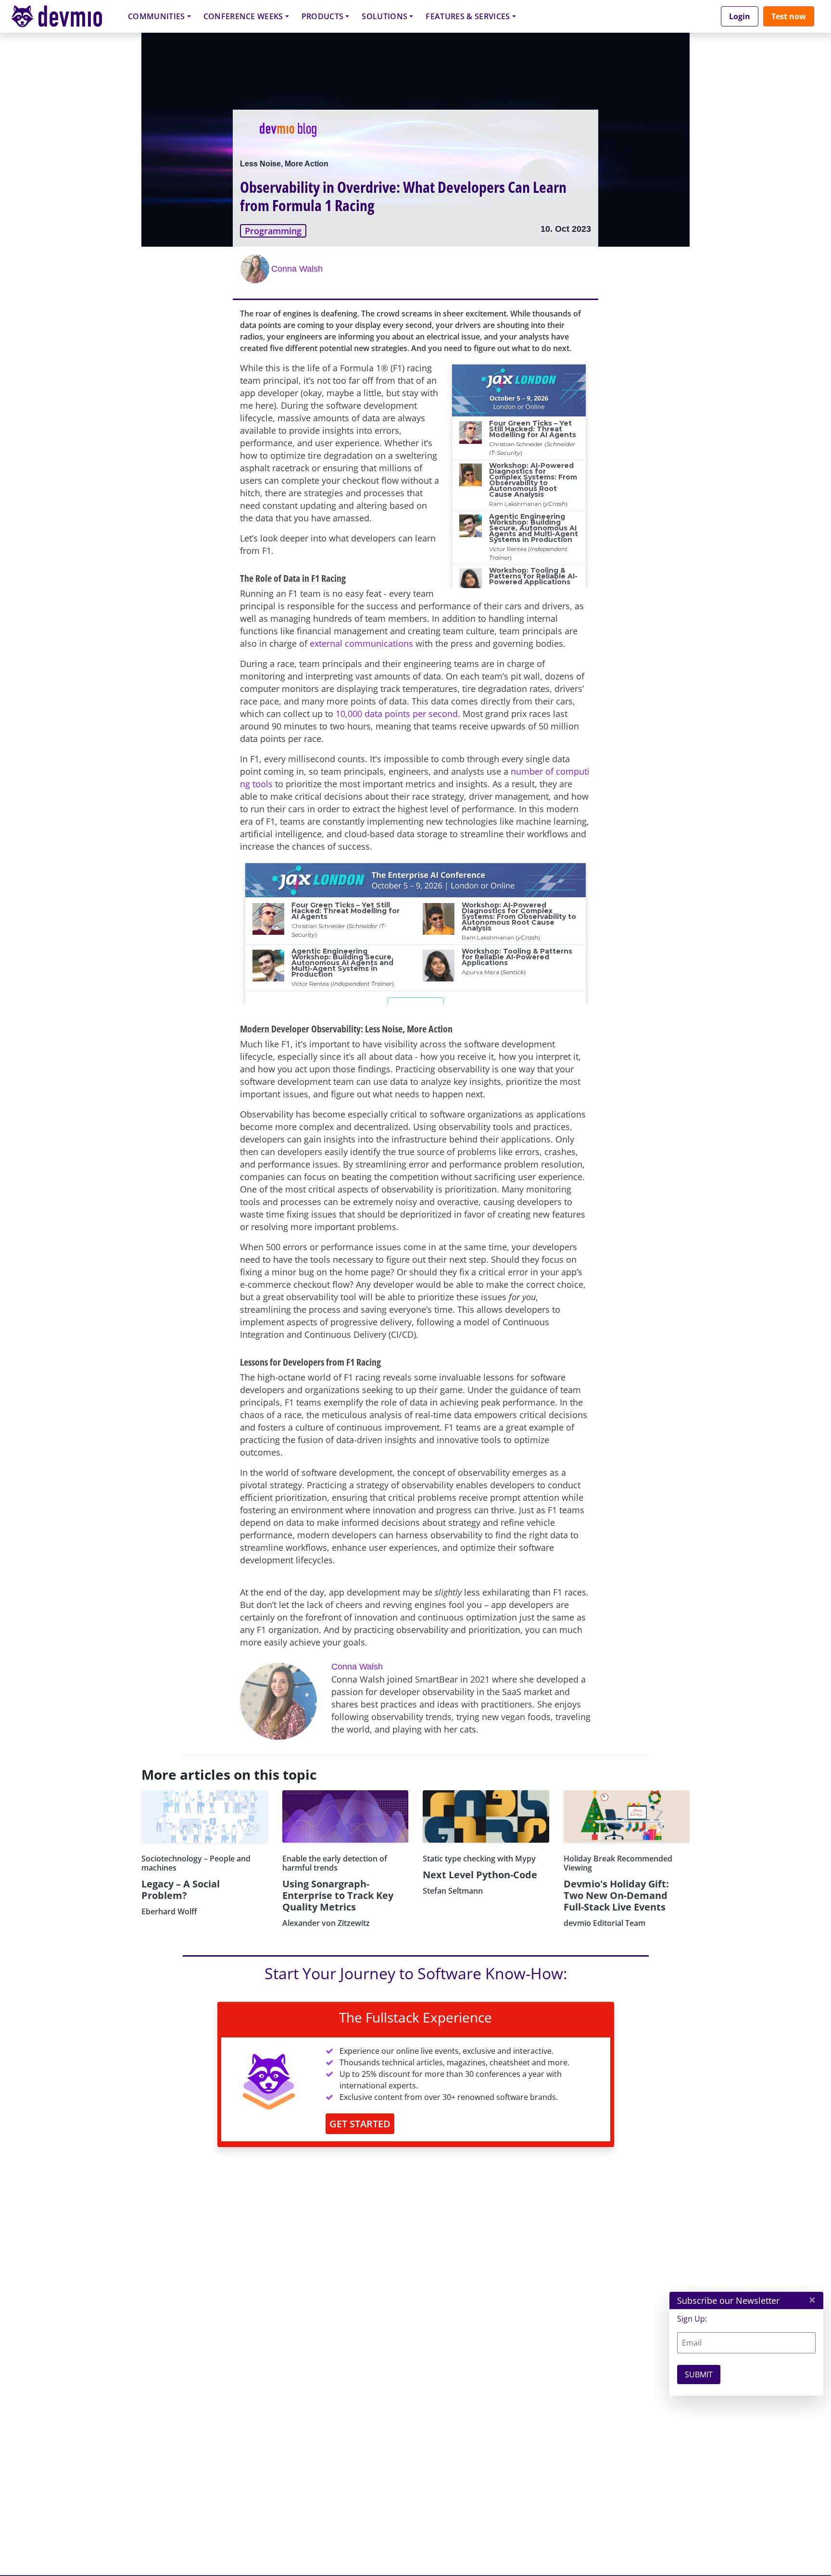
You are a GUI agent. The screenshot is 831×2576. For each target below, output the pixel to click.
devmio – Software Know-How (64, 16)
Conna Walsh (297, 269)
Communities (157, 16)
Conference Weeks (243, 16)
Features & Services (468, 16)
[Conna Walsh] (256, 269)
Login (740, 16)
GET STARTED (360, 2124)
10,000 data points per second (397, 714)
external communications (361, 643)
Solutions (384, 16)
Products (323, 16)
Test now (789, 16)
